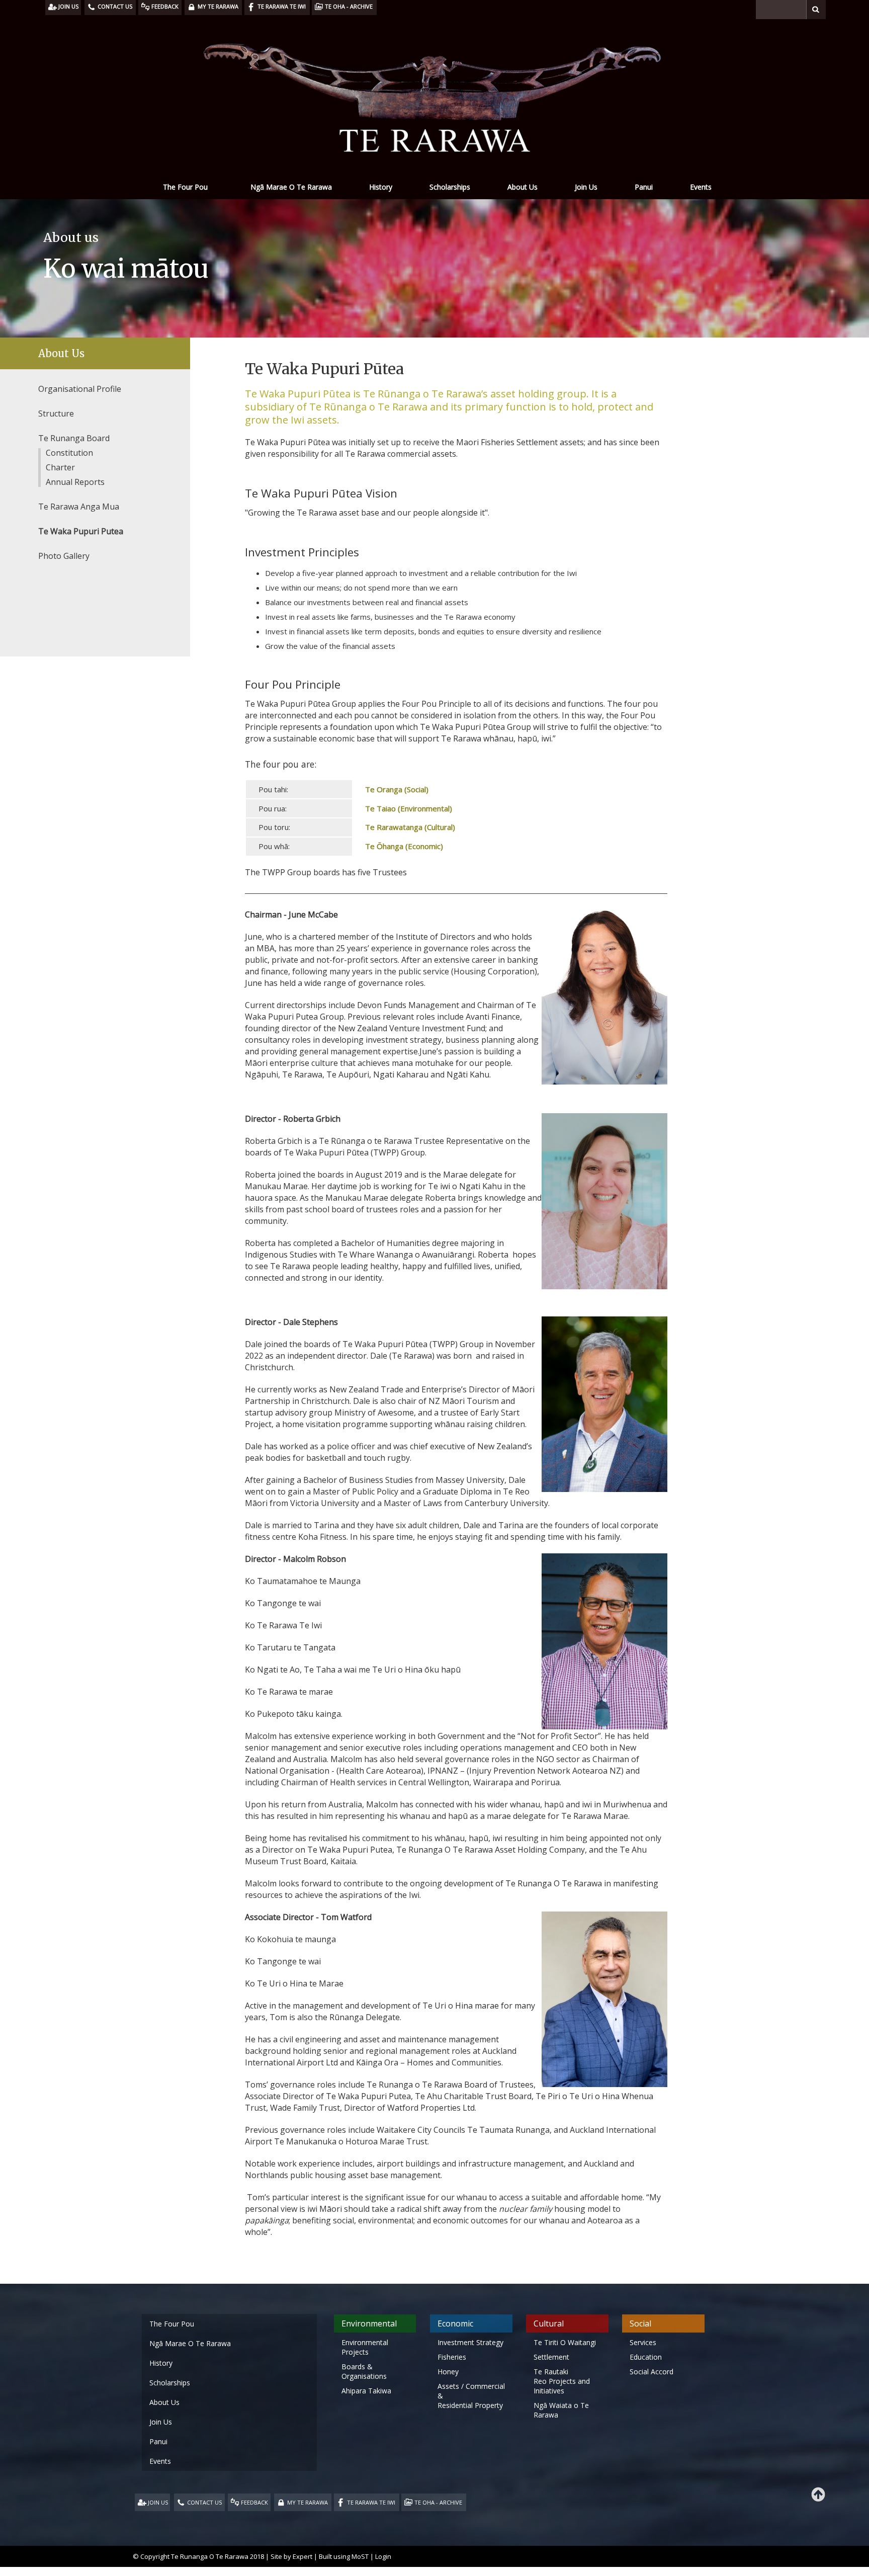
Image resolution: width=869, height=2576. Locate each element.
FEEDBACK (254, 2502)
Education (646, 2357)
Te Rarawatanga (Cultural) (409, 827)
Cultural (549, 2323)
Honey (448, 2372)
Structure (56, 413)
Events (701, 187)
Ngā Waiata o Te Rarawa (561, 2410)
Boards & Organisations (364, 2371)
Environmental (369, 2323)
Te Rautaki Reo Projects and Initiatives (562, 2381)
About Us (523, 187)
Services (643, 2342)
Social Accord (651, 2372)
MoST (360, 2556)
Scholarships (450, 187)
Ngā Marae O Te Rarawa (291, 187)
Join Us (586, 187)
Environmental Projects (365, 2347)
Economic (455, 2323)
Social (640, 2323)
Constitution (69, 453)
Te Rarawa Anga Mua (79, 507)
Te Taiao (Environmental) (408, 808)
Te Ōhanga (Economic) (403, 846)
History (381, 187)
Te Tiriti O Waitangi (565, 2342)
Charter (60, 467)
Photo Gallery (64, 556)
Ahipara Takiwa (366, 2391)
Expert (302, 2556)
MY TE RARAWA (308, 2502)
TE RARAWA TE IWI (371, 2502)
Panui (644, 187)
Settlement (551, 2357)
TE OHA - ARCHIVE (438, 2502)
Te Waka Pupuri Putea (81, 531)
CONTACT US (204, 2502)
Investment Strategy (470, 2342)
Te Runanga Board (74, 438)
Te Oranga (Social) (397, 789)
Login (383, 2556)
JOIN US (158, 2502)
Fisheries (452, 2357)
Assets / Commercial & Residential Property (471, 2396)
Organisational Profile (80, 389)
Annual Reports (75, 482)
